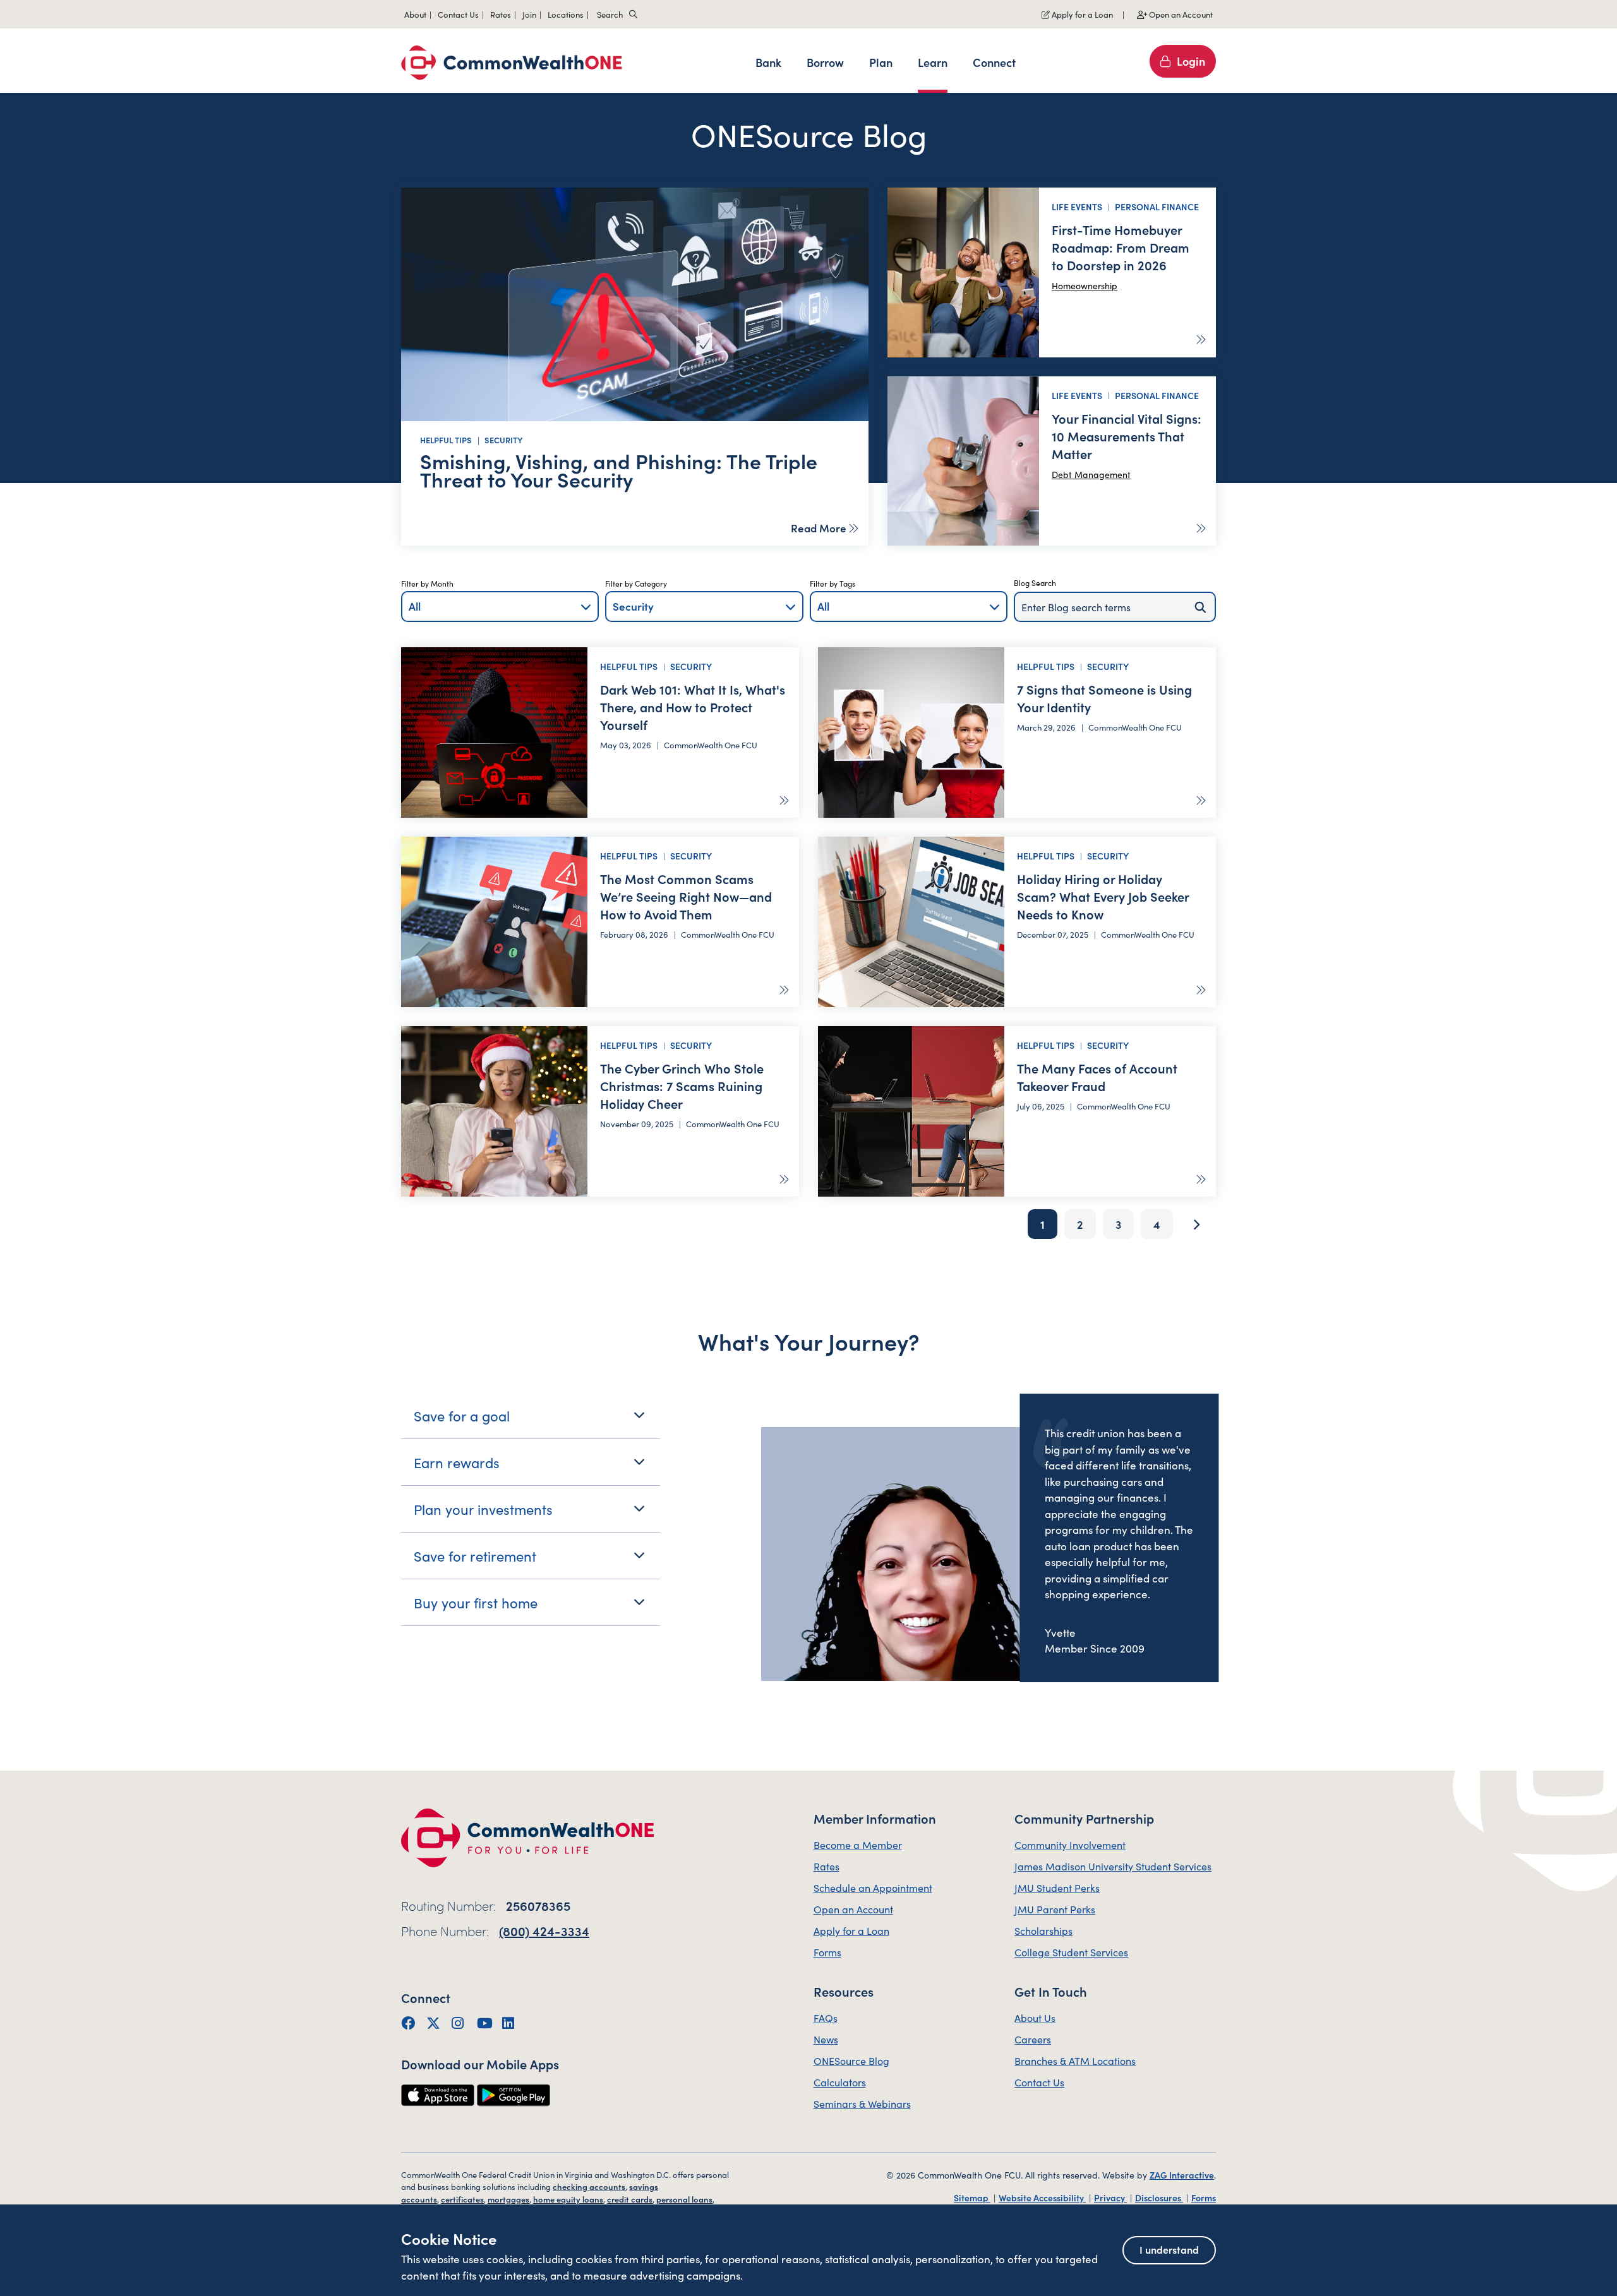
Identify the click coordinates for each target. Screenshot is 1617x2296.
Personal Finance (1157, 206)
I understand (1169, 2249)
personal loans (684, 2199)
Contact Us (1039, 2082)
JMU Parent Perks (1055, 1909)
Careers (1033, 2039)
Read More (819, 528)
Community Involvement (1070, 1845)
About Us (1035, 2018)
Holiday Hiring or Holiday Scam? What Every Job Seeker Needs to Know (1103, 896)
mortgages (508, 2199)
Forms (827, 1952)
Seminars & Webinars (862, 2103)
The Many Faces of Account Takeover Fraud (1097, 1077)
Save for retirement (475, 1556)
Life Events (1077, 206)
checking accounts (589, 2186)
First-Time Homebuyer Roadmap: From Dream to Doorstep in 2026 (1121, 247)
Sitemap (972, 2197)
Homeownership (1085, 285)
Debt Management (1091, 474)
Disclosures (1159, 2197)
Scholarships (1043, 1930)
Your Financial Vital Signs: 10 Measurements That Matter (1127, 436)
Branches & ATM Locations (1075, 2060)
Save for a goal (462, 1415)
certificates (462, 2199)
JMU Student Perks (1057, 1887)
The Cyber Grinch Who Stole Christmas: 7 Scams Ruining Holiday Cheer (682, 1085)
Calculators (840, 2082)
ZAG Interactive (1182, 2175)
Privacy (1110, 2197)
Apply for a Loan (1081, 14)
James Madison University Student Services (1113, 1866)
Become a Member (858, 1845)
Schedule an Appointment (873, 1887)
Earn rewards (457, 1462)
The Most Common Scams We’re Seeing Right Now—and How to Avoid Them (686, 896)
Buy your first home (476, 1602)
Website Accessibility (1042, 2197)
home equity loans (568, 2199)
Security (503, 440)
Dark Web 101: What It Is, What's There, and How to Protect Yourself (693, 707)
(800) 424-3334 (544, 1930)
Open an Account (1180, 14)
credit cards (630, 2199)
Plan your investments (483, 1509)
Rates (827, 1866)
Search (610, 14)
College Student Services (1071, 1952)
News (826, 2039)
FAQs (826, 2018)
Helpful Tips (446, 440)
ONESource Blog (851, 2060)
